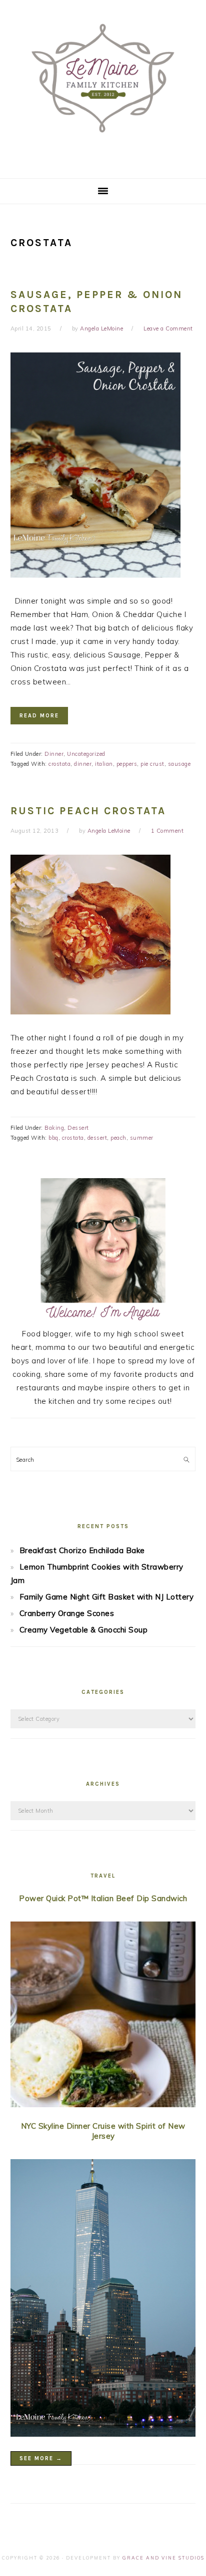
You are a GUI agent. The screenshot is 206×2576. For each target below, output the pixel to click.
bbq (53, 1138)
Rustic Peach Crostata (88, 811)
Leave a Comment (168, 328)
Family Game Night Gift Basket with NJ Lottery (107, 1597)
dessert (97, 1138)
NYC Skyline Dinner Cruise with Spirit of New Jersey (103, 2131)
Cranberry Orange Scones (67, 1613)
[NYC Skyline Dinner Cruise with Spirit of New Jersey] (103, 2300)
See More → (41, 2458)
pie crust (152, 764)
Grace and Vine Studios (163, 2558)
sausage (179, 764)
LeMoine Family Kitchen (103, 86)
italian (104, 764)
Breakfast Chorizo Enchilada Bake (82, 1550)
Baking (54, 1128)
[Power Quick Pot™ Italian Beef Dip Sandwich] (103, 2016)
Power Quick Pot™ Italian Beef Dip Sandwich (103, 1898)
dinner (83, 764)
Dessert (78, 1128)
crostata (59, 764)
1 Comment (167, 831)
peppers (127, 764)
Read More (39, 716)
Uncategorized (86, 754)
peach (118, 1138)
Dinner (54, 754)
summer (142, 1138)
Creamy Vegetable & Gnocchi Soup (84, 1630)
